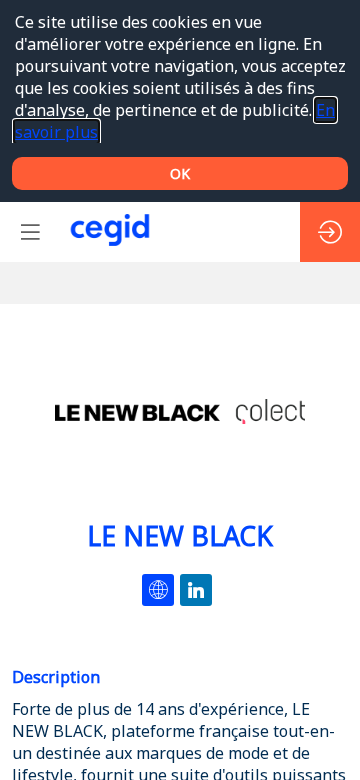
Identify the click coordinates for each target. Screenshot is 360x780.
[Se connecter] (330, 232)
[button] (30, 232)
